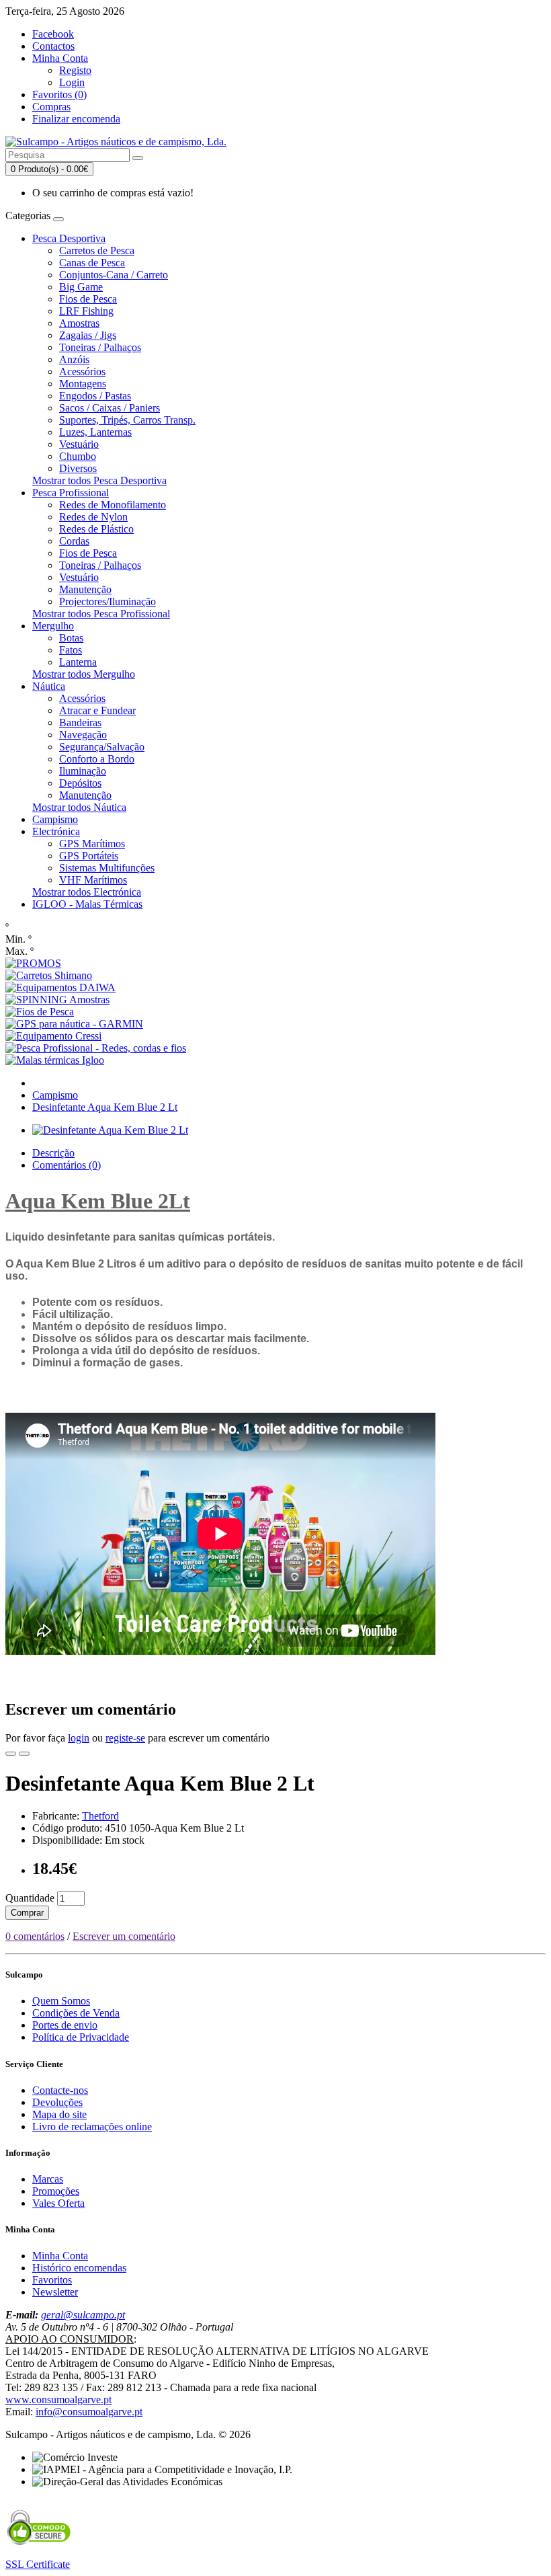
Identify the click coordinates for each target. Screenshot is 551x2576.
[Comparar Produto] (24, 1754)
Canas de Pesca (92, 263)
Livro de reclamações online (92, 2126)
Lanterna (78, 662)
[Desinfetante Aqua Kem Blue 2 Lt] (110, 1130)
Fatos (71, 650)
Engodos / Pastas (95, 396)
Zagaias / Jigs (88, 335)
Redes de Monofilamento (113, 505)
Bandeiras (80, 723)
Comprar (27, 1913)
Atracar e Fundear (97, 710)
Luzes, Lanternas (95, 432)
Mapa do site (59, 2114)
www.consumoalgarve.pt (58, 2399)
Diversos (78, 468)
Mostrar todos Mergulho (84, 674)
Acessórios (82, 372)
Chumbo (78, 456)
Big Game (81, 287)
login (79, 1738)
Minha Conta (60, 2256)
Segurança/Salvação (102, 747)
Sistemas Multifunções (107, 868)
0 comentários (35, 1936)
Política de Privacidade (81, 2037)
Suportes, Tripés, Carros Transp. (127, 420)
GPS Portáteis (89, 856)
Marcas (48, 2179)
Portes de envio (65, 2025)
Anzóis (74, 359)
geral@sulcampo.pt (83, 2315)
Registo (75, 70)
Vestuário (79, 444)
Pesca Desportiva (69, 238)
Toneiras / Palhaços (100, 347)
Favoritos (52, 2280)
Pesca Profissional (71, 493)
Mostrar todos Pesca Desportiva (99, 480)
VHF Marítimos (93, 880)
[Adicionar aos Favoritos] (11, 1754)
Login (72, 82)
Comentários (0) (67, 1165)
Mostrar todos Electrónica (87, 892)
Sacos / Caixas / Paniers (110, 408)
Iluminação (83, 771)
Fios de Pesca (88, 299)
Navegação (83, 735)
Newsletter (55, 2292)
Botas (71, 638)
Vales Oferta (58, 2203)
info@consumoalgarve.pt (89, 2412)
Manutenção (85, 589)
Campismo (55, 819)
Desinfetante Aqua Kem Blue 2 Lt (105, 1107)
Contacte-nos (60, 2090)
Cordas (74, 541)
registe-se (125, 1738)
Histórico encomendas (79, 2268)
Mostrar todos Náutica (79, 807)
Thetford (100, 1816)
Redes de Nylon (93, 517)
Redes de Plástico (96, 529)
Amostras (79, 323)
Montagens (83, 384)
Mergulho (53, 626)
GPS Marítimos (92, 844)
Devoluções (57, 2102)
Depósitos (80, 783)
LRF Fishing (86, 311)
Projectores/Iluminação (108, 601)
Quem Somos (61, 2001)
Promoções (56, 2191)
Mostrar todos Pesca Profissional (101, 614)
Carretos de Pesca (97, 250)
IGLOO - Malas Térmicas (87, 904)
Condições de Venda (76, 2013)
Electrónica (56, 831)
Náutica (49, 686)
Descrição (53, 1153)
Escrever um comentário (124, 1936)
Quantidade (30, 1898)
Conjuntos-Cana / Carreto (114, 275)
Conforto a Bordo (97, 759)
